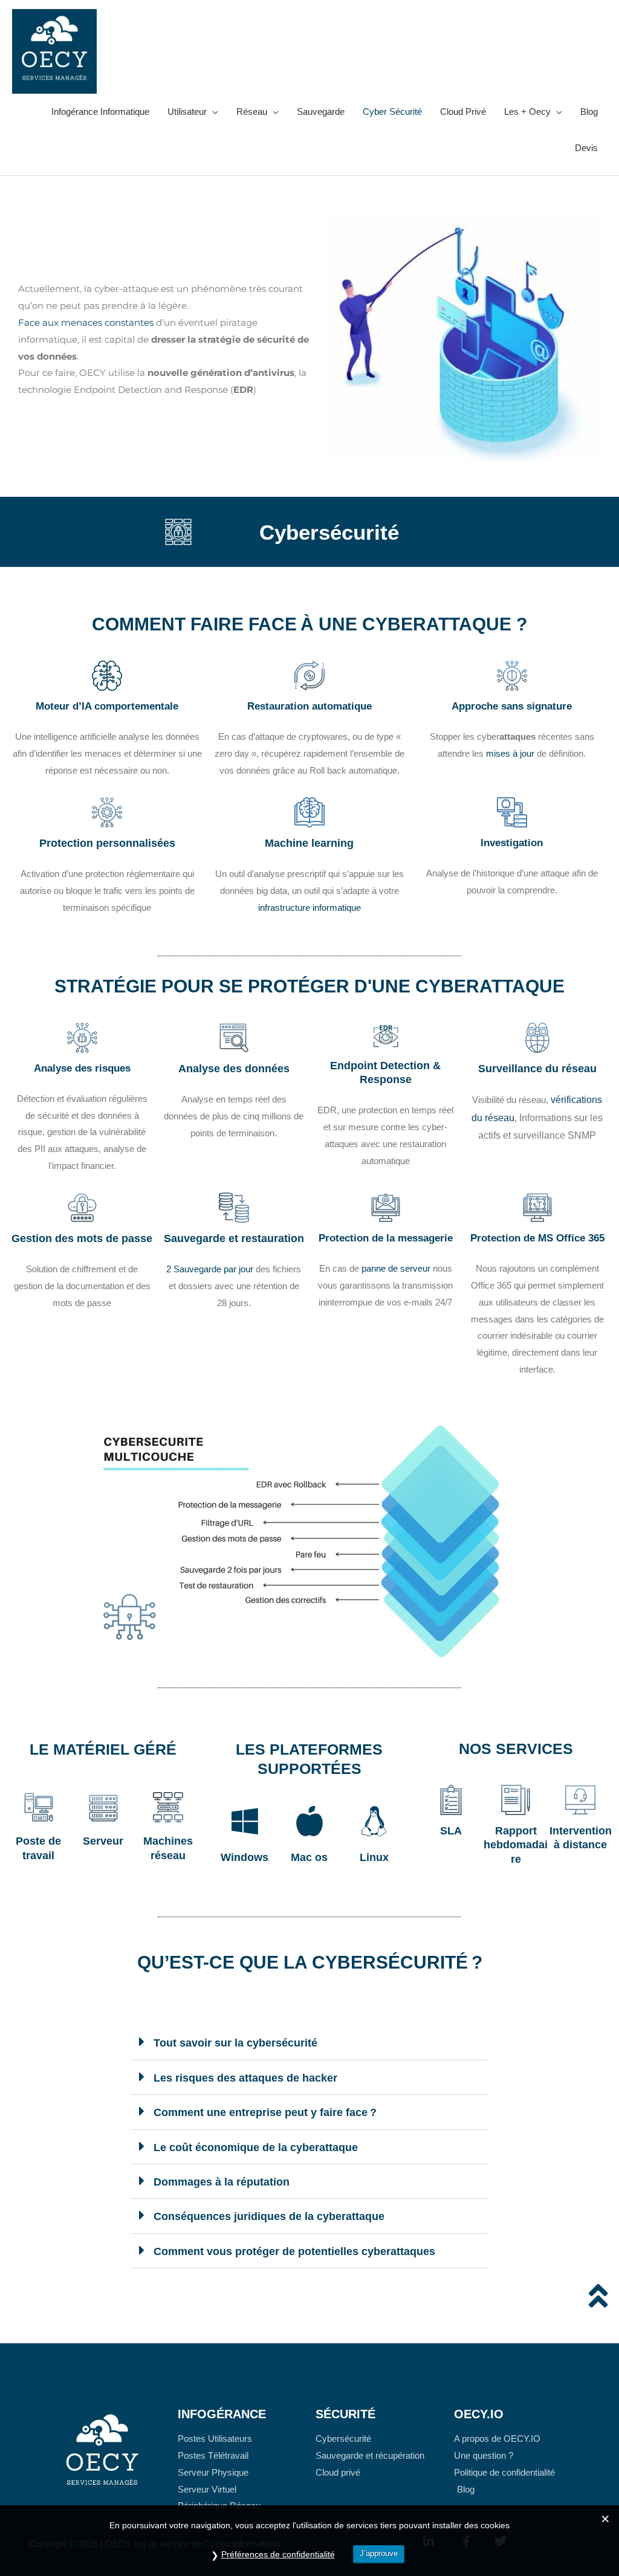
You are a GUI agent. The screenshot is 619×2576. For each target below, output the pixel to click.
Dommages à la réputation (222, 2182)
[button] (309, 2043)
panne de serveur (396, 1268)
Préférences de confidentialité (278, 2554)
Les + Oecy (527, 112)
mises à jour (510, 753)
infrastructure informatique (309, 908)
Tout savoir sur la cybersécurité (235, 2043)
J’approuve (379, 2553)
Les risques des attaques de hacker (245, 2078)
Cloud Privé (463, 112)
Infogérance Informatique (100, 112)
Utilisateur (187, 112)
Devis (586, 148)
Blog (589, 112)
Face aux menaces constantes (86, 322)
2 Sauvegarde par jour (210, 1269)
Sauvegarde (321, 112)
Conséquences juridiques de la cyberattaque (269, 2216)
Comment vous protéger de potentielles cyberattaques (294, 2251)
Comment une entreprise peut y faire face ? (265, 2112)
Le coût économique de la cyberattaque (256, 2147)
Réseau (252, 112)
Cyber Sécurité (392, 112)
